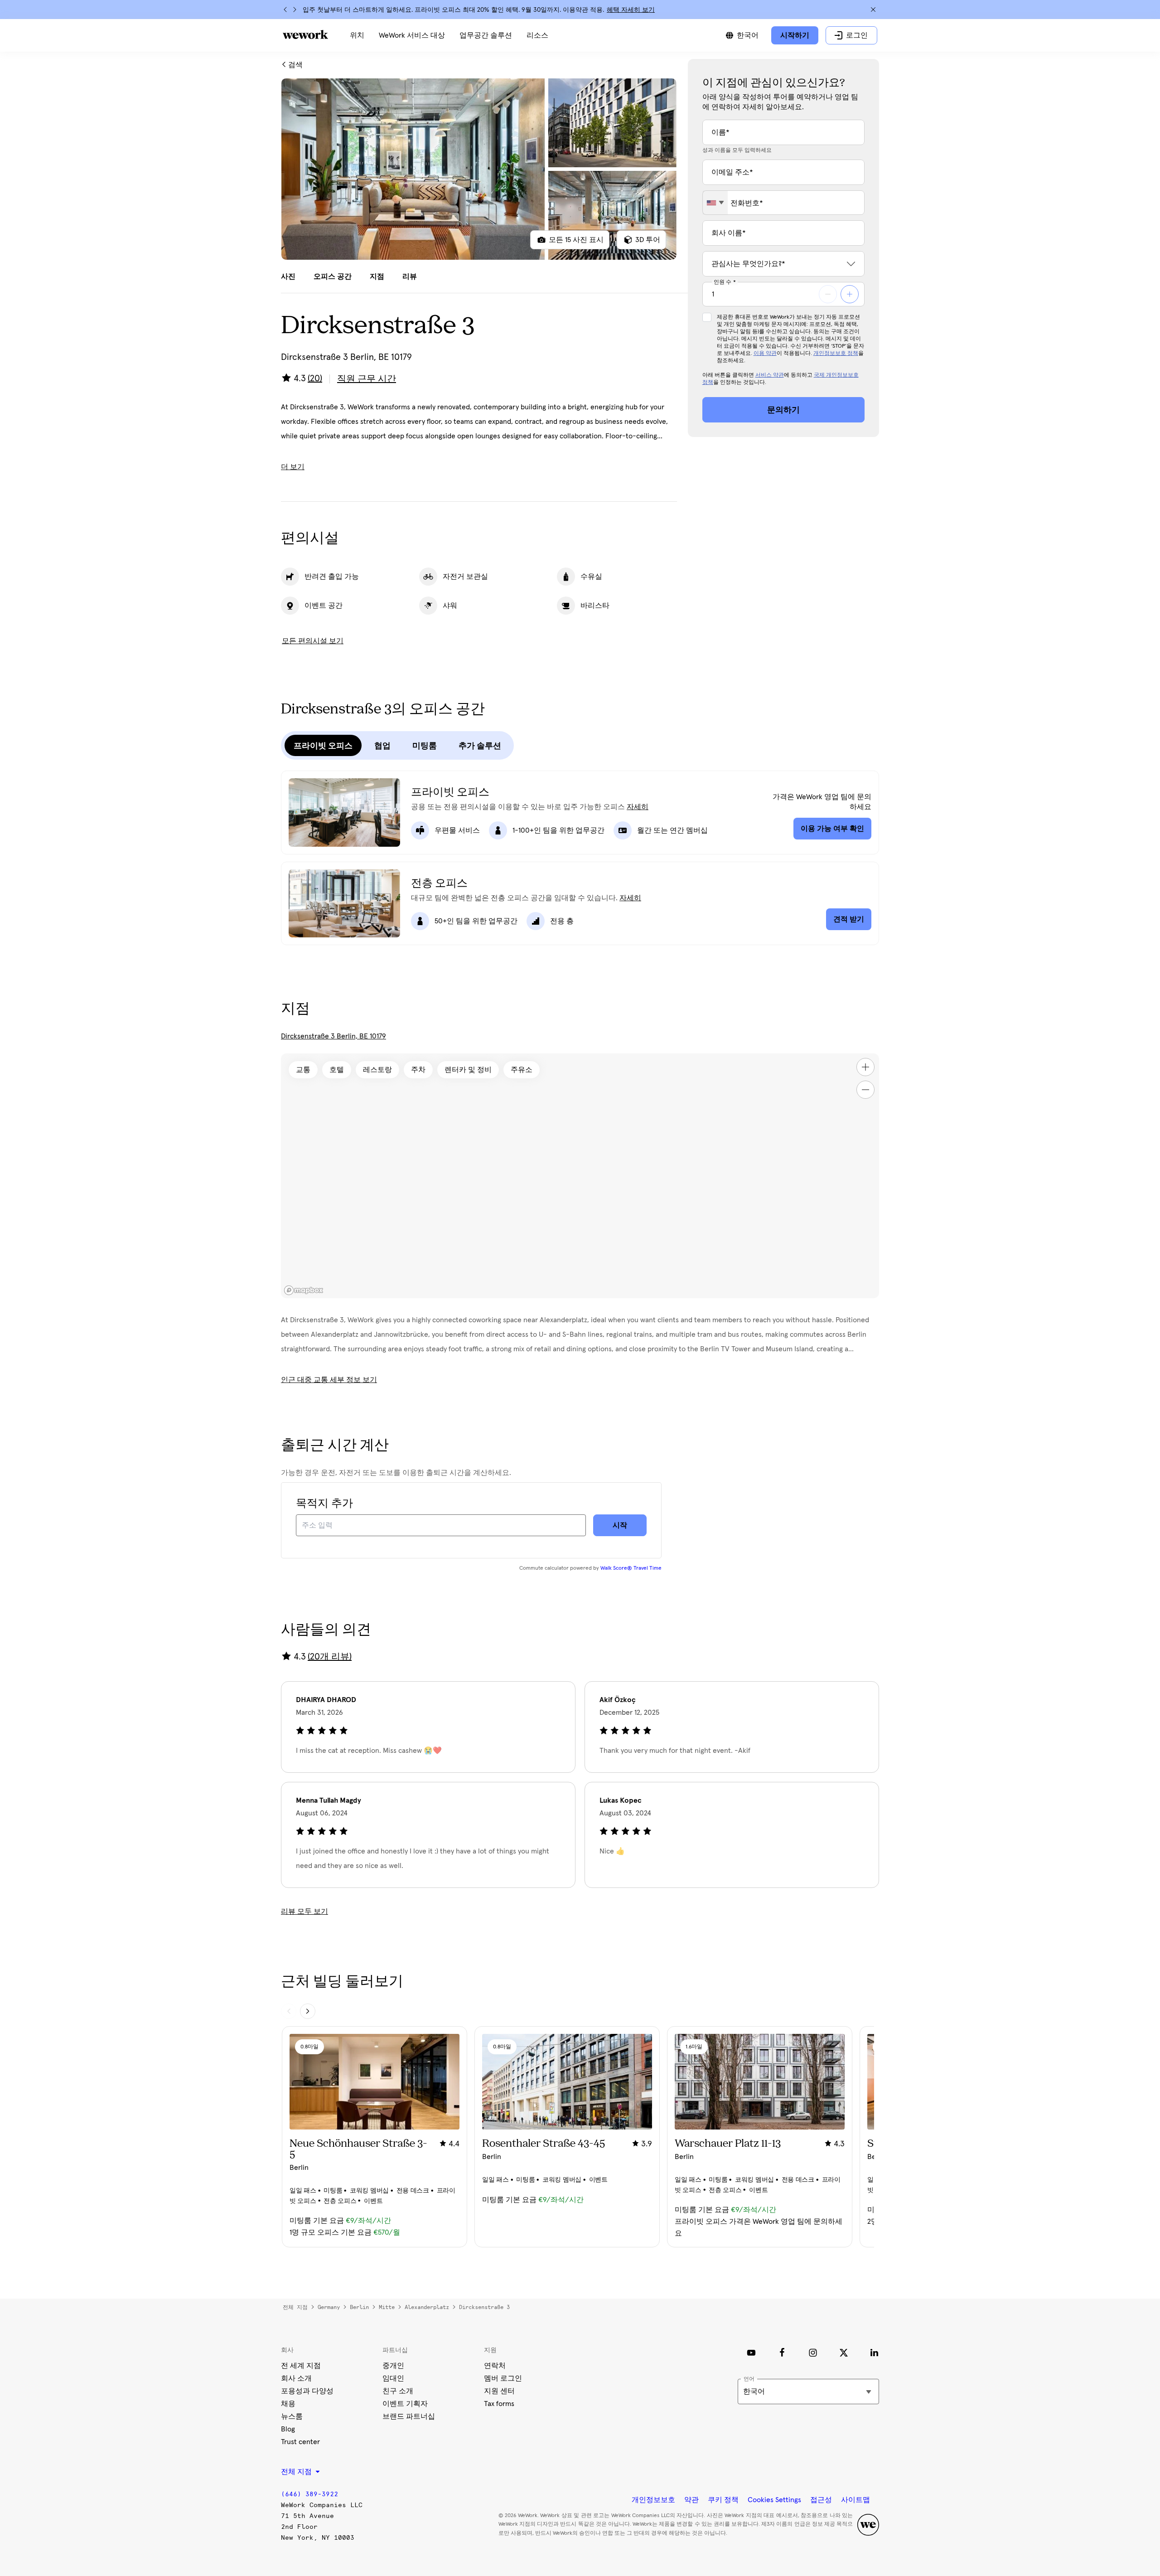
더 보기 (293, 467)
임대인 (393, 2378)
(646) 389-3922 (309, 2494)
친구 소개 (398, 2391)
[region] (580, 1176)
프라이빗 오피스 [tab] (323, 746)
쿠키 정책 (723, 2500)
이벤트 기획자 (405, 2404)
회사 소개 (296, 2378)
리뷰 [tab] (410, 277)
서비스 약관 (770, 375)
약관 (691, 2500)
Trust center (300, 2442)
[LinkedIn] (875, 2353)
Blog (288, 2429)
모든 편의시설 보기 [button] (313, 641)
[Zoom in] (865, 1067)
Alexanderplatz (427, 2307)
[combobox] (715, 203)
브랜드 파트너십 (409, 2416)
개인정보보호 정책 (836, 354)
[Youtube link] (751, 2353)
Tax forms (499, 2404)
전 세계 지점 (301, 2366)
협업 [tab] (382, 746)
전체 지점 (295, 2307)
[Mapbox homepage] (304, 1290)
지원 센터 (499, 2391)
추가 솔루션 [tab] (480, 746)
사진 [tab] (288, 277)
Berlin (359, 2307)
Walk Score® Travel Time (631, 1568)
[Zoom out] (865, 1090)
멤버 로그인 (503, 2378)
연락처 (495, 2366)
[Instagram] (813, 2353)
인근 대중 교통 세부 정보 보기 (329, 1380)
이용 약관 (765, 354)
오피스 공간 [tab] (333, 277)
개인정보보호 (653, 2500)
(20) (315, 378)
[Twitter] (844, 2353)
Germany (329, 2307)
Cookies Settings (774, 2500)
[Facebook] (782, 2353)
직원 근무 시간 (367, 379)
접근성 (821, 2500)
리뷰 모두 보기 (304, 1911)
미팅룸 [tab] (425, 746)
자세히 (638, 807)
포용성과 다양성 (307, 2391)
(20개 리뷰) (330, 1657)
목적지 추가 (324, 1504)
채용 (288, 2404)
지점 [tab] (377, 277)
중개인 (393, 2366)
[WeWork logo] (305, 34)
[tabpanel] (479, 169)
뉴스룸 (292, 2416)
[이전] (285, 10)
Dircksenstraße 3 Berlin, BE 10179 (333, 1036)
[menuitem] (357, 35)
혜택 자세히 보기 (631, 10)
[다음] (295, 10)
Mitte (387, 2307)
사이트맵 (855, 2500)
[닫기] (873, 10)
